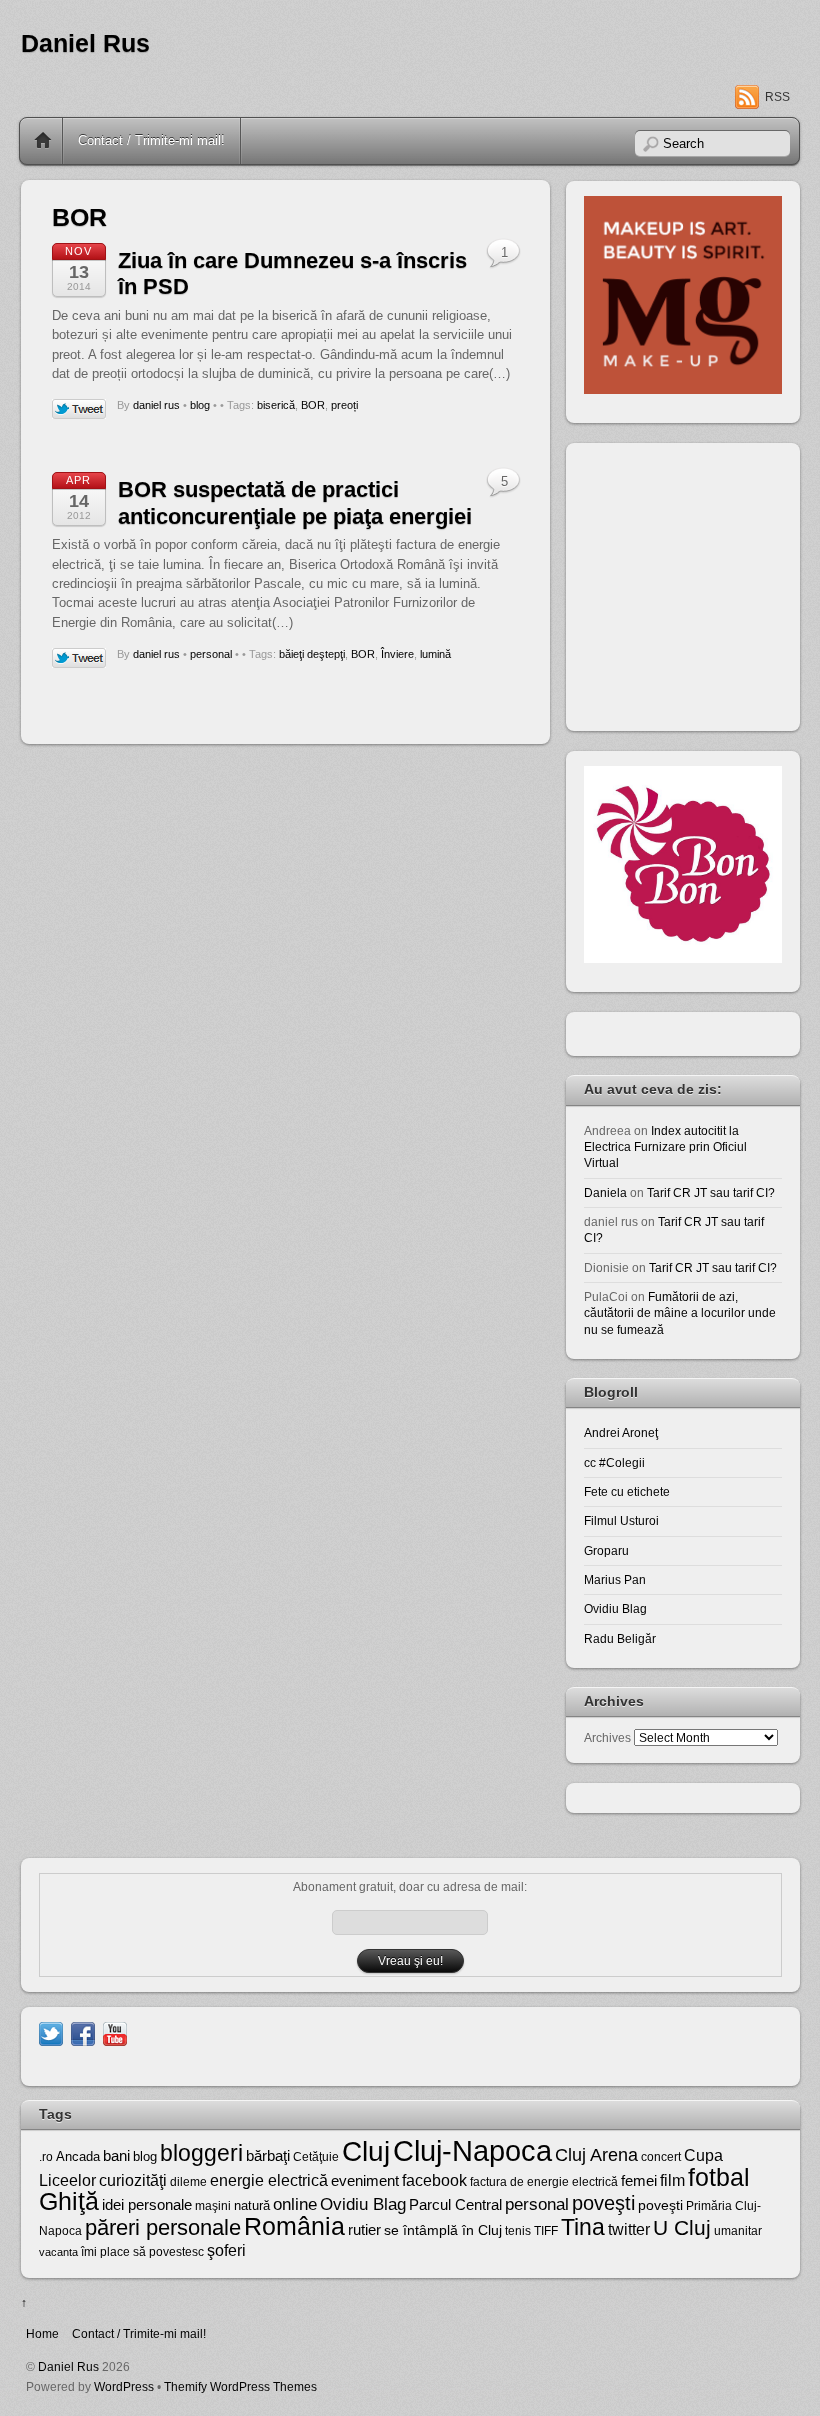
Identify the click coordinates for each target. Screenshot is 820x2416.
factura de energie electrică (544, 2182)
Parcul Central (455, 2204)
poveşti (603, 2203)
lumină (435, 654)
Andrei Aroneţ (621, 1432)
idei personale (147, 2205)
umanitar (738, 2231)
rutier (364, 2230)
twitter (629, 2229)
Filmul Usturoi (621, 1520)
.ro (46, 2157)
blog (200, 405)
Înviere (397, 654)
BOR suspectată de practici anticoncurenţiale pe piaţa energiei (295, 502)
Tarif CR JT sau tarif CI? (711, 1192)
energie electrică (269, 2180)
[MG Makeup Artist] (683, 389)
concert (661, 2157)
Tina (583, 2227)
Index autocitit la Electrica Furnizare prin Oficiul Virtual (665, 1147)
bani (116, 2156)
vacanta (58, 2252)
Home (43, 141)
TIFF (546, 2231)
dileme (188, 2182)
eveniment (365, 2181)
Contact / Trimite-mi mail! (151, 140)
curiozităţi (133, 2180)
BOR (313, 405)
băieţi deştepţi (312, 654)
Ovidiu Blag (615, 1608)
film (672, 2180)
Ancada (78, 2156)
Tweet (79, 410)
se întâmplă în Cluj (443, 2230)
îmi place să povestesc (142, 2252)
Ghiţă (69, 2201)
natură (252, 2205)
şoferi (226, 2250)
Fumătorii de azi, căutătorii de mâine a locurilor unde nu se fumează (680, 1313)
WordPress (124, 2386)
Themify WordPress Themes (240, 2386)
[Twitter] (51, 2032)
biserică (276, 405)
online (295, 2204)
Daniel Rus (85, 43)
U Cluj (682, 2227)
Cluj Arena (596, 2155)
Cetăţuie (316, 2157)
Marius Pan (615, 1579)
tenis (518, 2231)
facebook (434, 2180)
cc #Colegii (614, 1462)
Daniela (605, 1192)
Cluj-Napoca (472, 2150)
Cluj (366, 2151)
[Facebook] (83, 2032)
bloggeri (201, 2153)
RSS (777, 97)
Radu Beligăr (620, 1638)
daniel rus (156, 405)
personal (211, 654)
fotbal (719, 2177)
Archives (607, 1737)
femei (639, 2181)
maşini (213, 2206)
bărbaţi (268, 2155)
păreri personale (163, 2227)
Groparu (606, 1550)
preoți (344, 405)
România (294, 2226)
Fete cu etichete (627, 1491)
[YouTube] (115, 2032)
